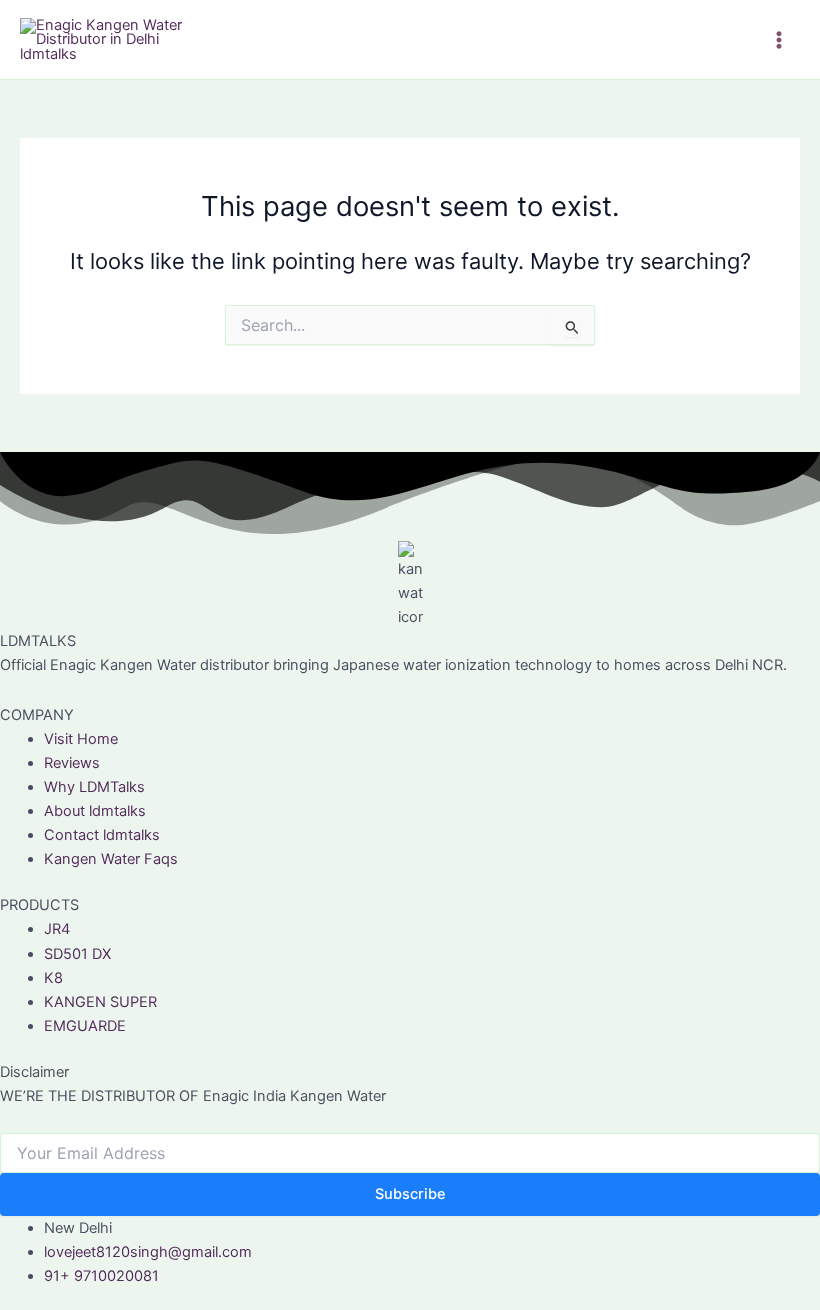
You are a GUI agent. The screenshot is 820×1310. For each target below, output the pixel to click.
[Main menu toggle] (779, 40)
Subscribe (410, 1194)
